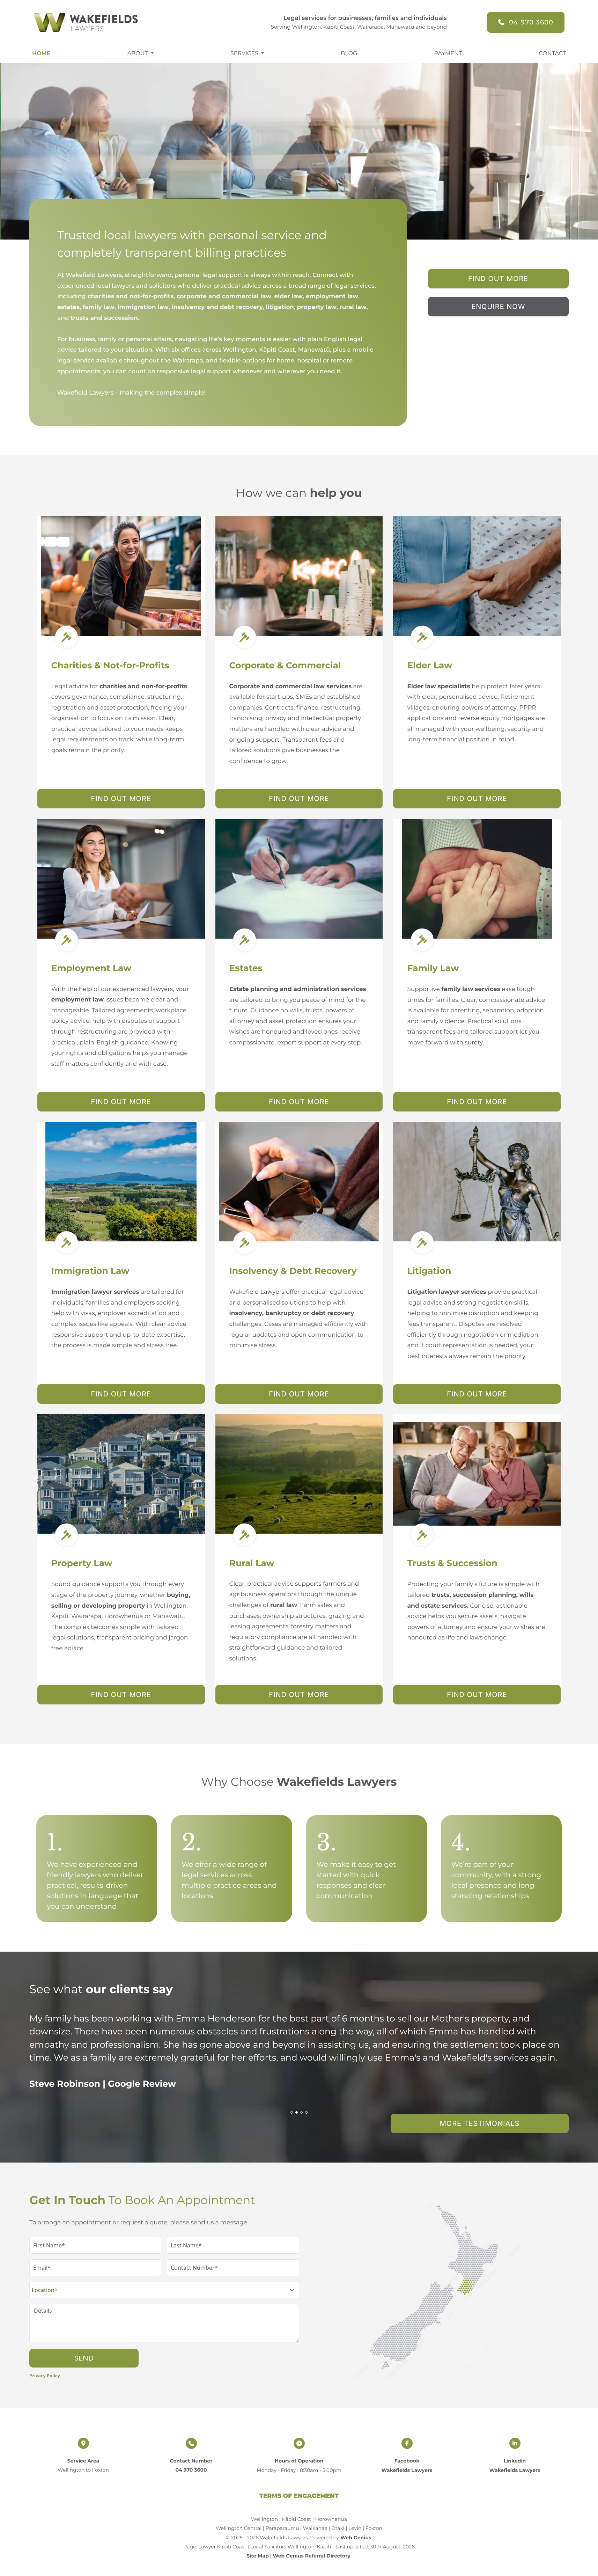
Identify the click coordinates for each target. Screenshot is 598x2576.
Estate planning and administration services (298, 989)
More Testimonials (480, 2123)
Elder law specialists (439, 687)
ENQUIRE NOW (498, 307)
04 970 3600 (531, 22)
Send (84, 2358)
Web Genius (356, 2538)
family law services (471, 989)
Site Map (257, 2556)
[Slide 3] (301, 2112)
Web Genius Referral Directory (311, 2556)
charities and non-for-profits (143, 687)
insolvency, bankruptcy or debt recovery (292, 1313)
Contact (552, 54)
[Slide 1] (292, 2112)
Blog (349, 54)
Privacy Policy (45, 2376)
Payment (448, 54)
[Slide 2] (297, 2112)
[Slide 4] (306, 2112)
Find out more (121, 799)
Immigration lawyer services (95, 1292)
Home (41, 54)
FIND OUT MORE (498, 279)
